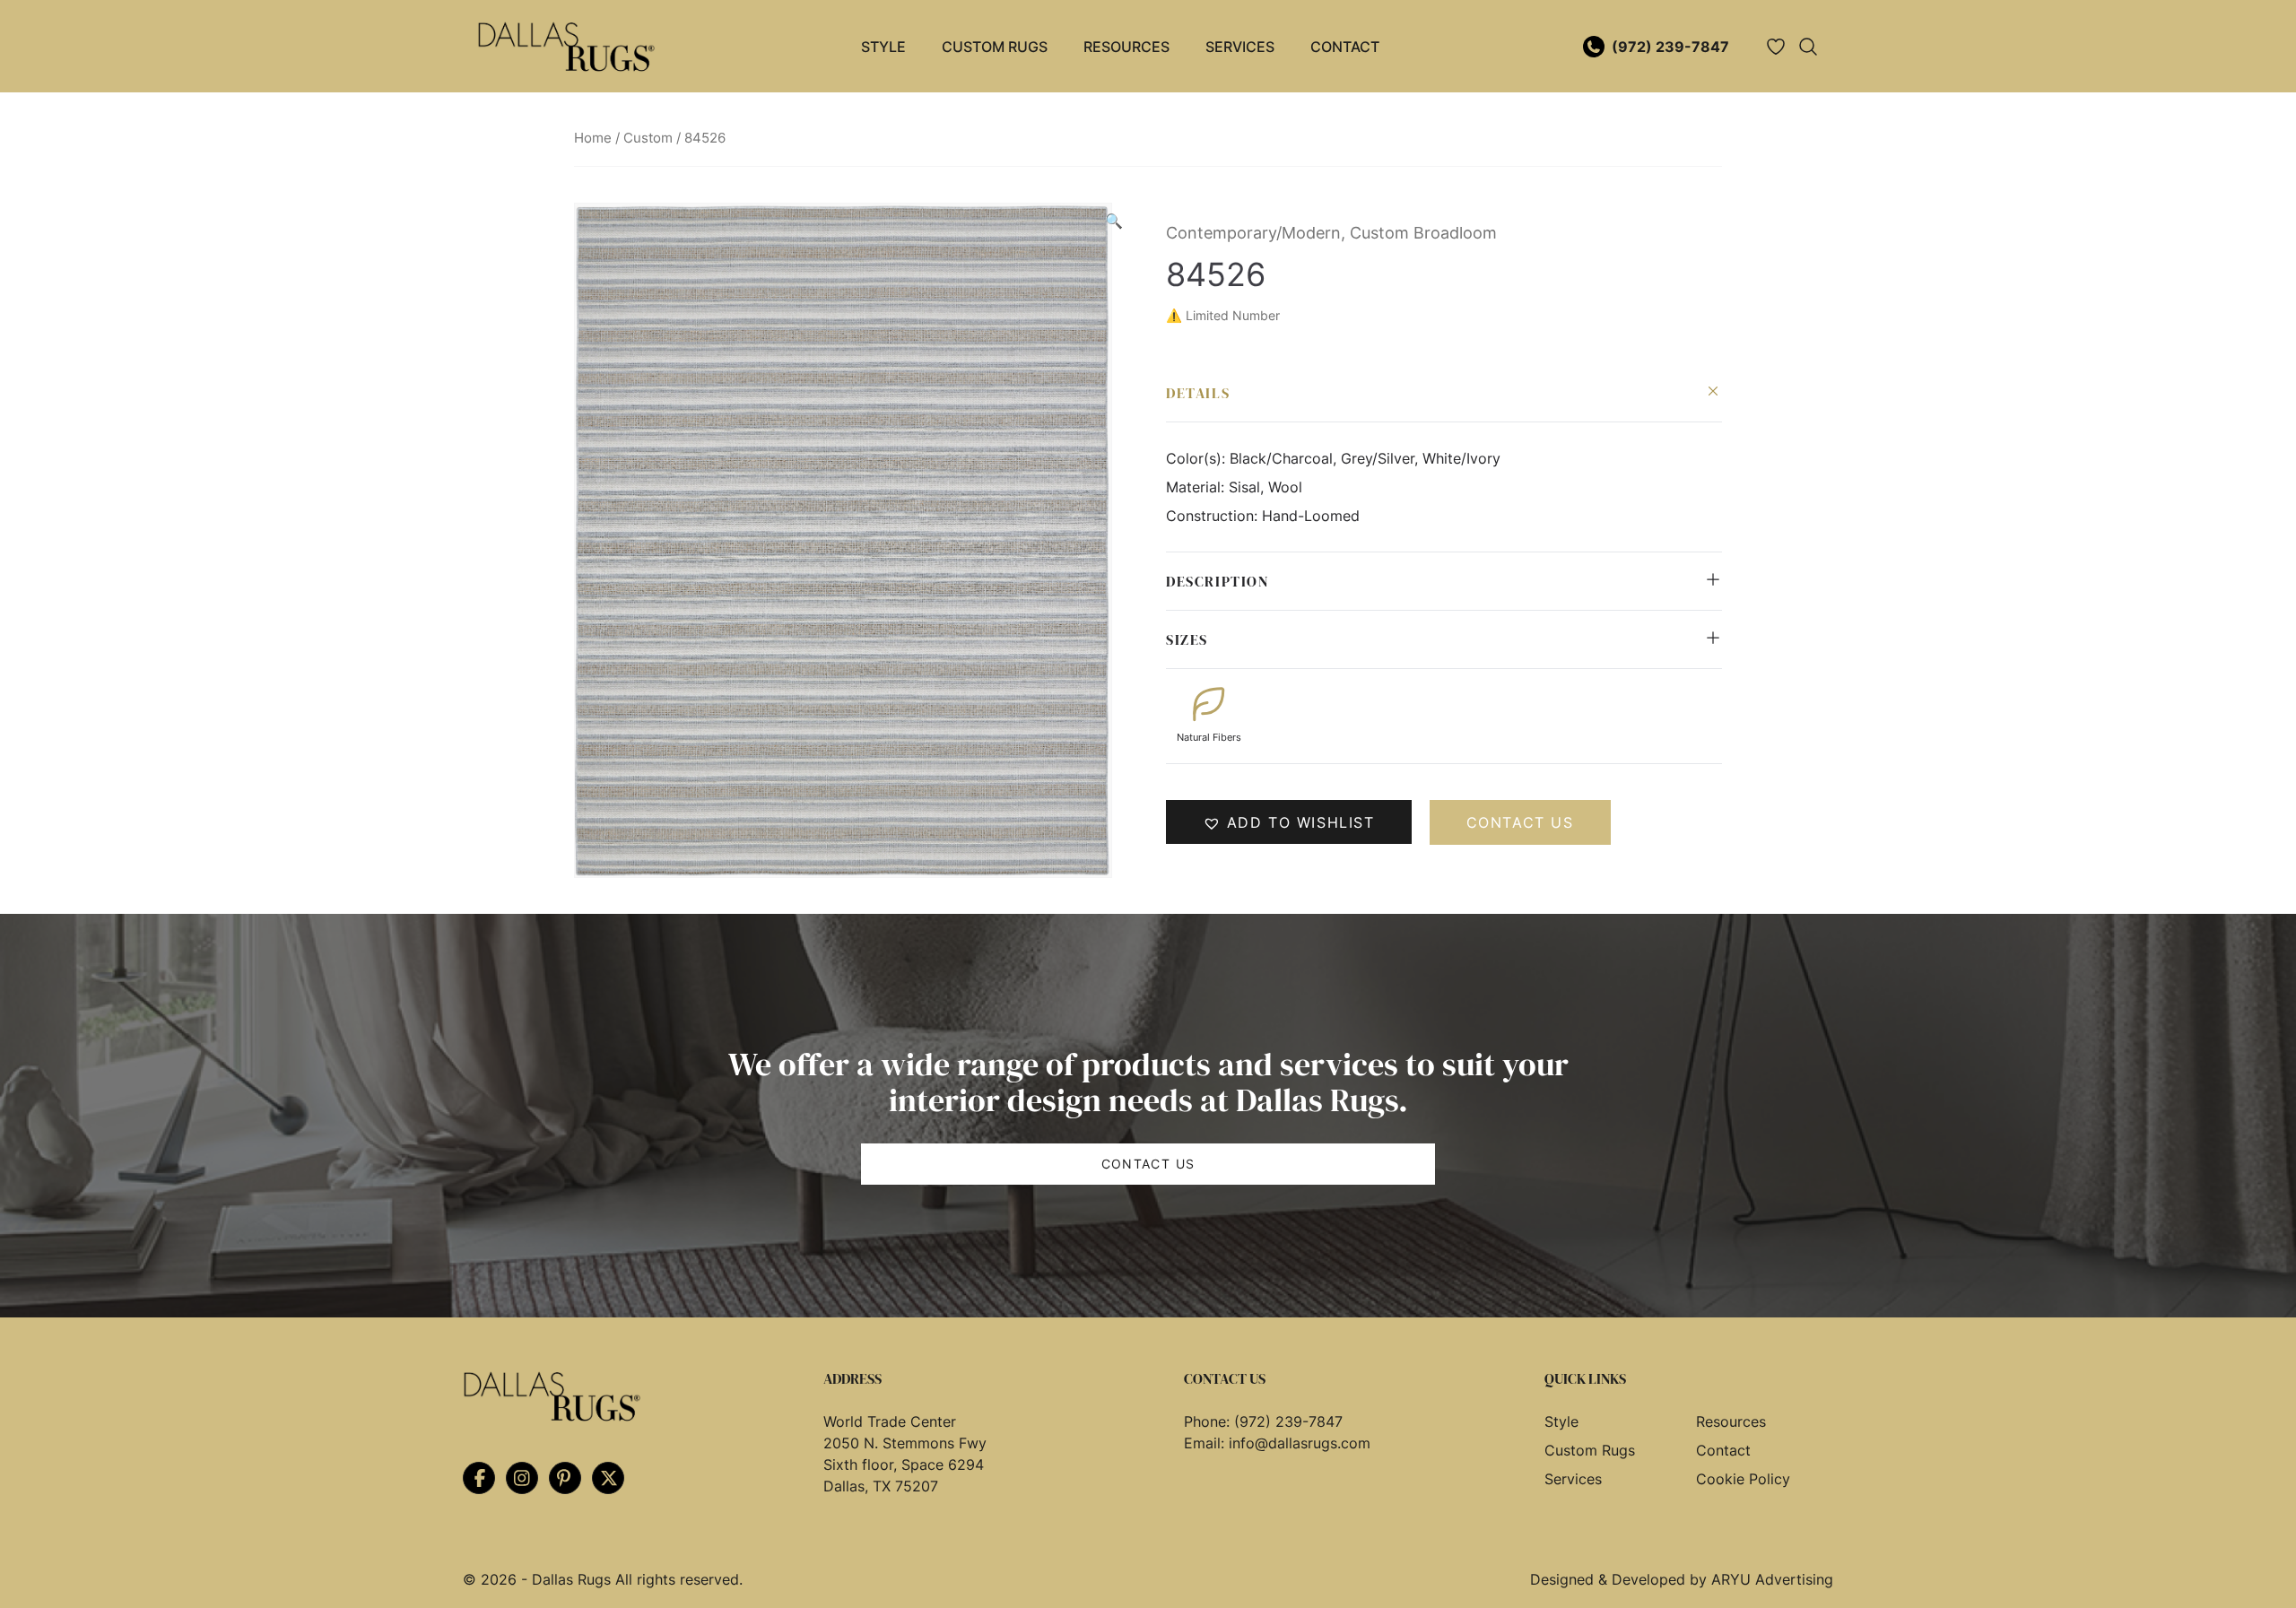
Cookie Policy (1743, 1479)
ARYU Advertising (1772, 1579)
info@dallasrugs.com (1300, 1443)
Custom (648, 138)
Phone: (1209, 1421)
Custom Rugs (995, 47)
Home (593, 138)
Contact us (1520, 822)
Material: (1197, 487)
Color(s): (1198, 458)
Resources (1126, 47)
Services (1240, 47)
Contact (1345, 47)
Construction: (1214, 516)
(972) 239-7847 (1670, 47)
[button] (1114, 221)
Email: (1206, 1443)
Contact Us (1148, 1164)
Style (883, 47)
